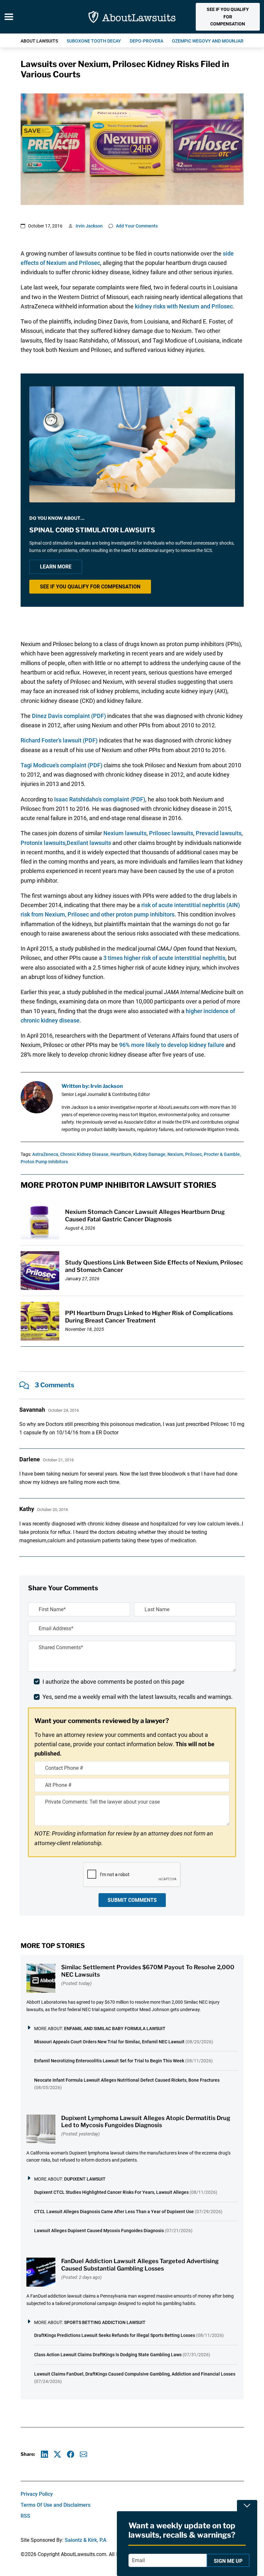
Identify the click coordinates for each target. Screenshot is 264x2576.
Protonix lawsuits (43, 843)
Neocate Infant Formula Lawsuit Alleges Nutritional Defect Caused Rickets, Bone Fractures (127, 2080)
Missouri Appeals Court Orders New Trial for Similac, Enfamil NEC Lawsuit (109, 2042)
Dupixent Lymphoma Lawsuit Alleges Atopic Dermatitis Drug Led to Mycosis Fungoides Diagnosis (146, 2122)
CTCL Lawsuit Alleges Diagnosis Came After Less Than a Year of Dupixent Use (114, 2212)
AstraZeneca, (46, 1154)
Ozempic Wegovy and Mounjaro (209, 41)
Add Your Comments (137, 226)
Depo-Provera (146, 41)
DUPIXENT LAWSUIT (85, 2179)
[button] (228, 17)
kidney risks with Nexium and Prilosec (184, 306)
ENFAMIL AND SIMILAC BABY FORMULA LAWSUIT (115, 2029)
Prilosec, (194, 1154)
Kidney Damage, (150, 1154)
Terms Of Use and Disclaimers (56, 2505)
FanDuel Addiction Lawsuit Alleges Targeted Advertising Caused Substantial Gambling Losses (140, 2265)
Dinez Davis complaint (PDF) (69, 716)
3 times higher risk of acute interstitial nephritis (164, 958)
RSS (25, 2516)
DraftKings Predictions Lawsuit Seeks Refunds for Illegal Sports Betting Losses (115, 2335)
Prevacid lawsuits (219, 833)
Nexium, (176, 1154)
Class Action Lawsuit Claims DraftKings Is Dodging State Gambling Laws (108, 2355)
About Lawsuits (39, 41)
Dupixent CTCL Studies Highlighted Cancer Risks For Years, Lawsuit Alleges (111, 2192)
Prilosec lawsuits (171, 833)
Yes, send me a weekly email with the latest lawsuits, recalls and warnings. (138, 1697)
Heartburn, (121, 1154)
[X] (57, 2454)
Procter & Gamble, (222, 1154)
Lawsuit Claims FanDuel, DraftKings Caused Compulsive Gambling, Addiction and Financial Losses (135, 2374)
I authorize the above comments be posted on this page (113, 1682)
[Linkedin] (45, 2454)
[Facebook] (71, 2454)
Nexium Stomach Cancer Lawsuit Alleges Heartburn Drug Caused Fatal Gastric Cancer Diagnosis (145, 1215)
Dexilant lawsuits (89, 843)
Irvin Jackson (89, 226)
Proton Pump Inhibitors (44, 1162)
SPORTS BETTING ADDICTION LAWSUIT (105, 2322)
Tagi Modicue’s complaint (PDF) (61, 765)
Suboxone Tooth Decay (94, 41)
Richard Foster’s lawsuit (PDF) (59, 740)
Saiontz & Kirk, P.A (86, 2540)
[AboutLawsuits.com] (132, 17)
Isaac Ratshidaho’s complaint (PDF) (100, 799)
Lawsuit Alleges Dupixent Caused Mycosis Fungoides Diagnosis (99, 2231)
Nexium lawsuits (125, 833)
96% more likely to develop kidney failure (172, 1045)
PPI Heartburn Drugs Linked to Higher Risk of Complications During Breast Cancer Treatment (149, 1317)
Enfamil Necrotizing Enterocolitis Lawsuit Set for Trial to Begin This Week (109, 2061)
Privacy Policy (37, 2494)
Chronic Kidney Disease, (85, 1154)
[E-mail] (84, 2454)
